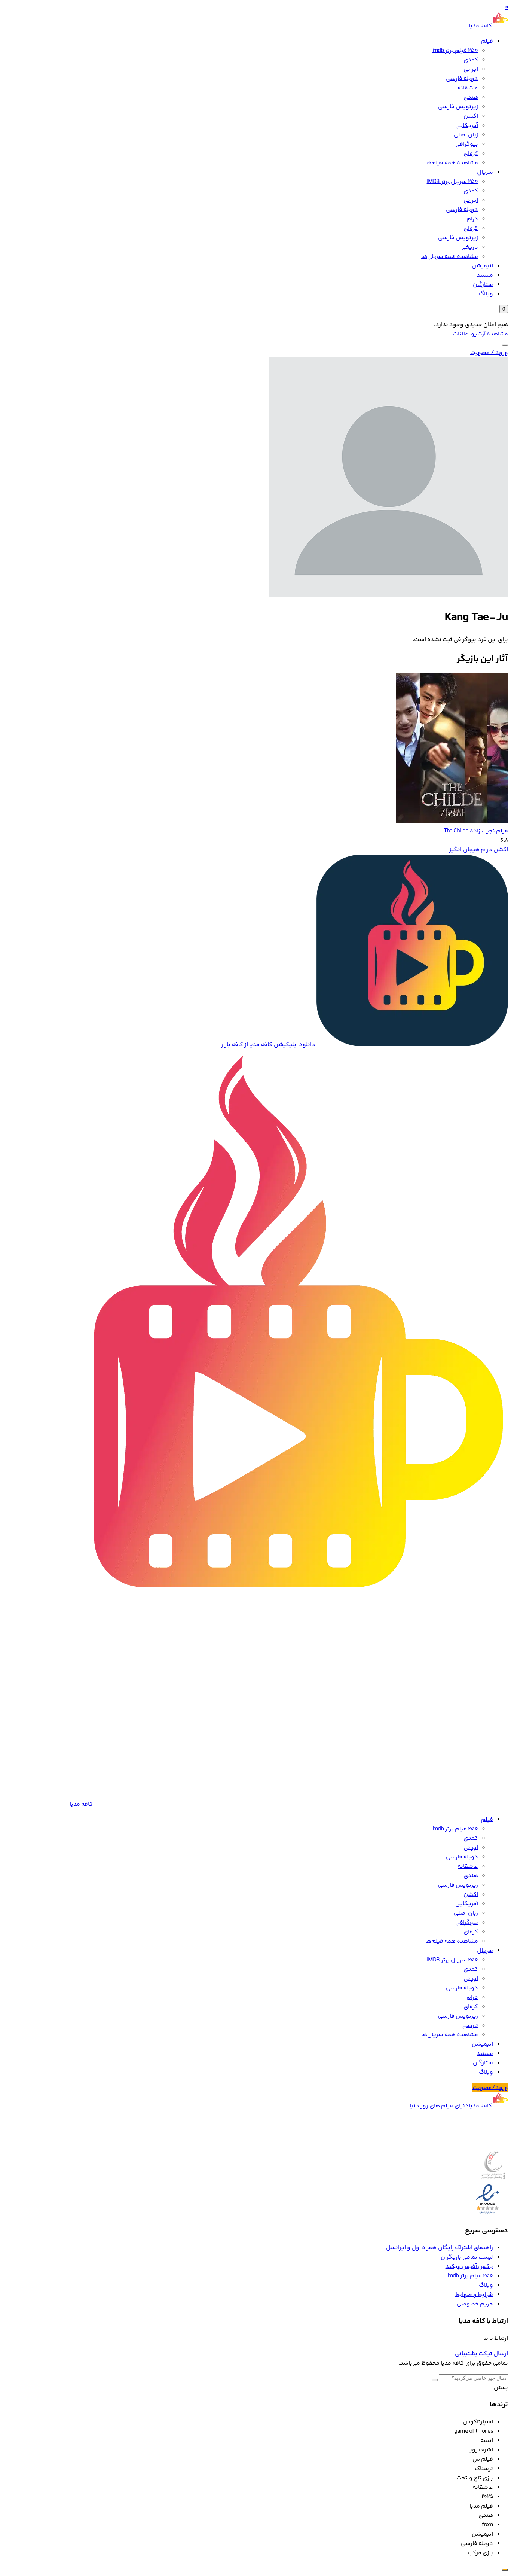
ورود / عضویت (489, 353)
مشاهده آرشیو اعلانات (480, 334)
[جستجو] (505, 345)
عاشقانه (468, 88)
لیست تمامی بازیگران (467, 2257)
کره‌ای (471, 154)
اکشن (471, 116)
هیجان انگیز (464, 850)
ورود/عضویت (490, 2088)
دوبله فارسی (462, 79)
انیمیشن (482, 266)
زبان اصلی (466, 135)
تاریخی (470, 247)
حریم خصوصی (475, 2304)
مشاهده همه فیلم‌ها (452, 163)
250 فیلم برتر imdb (455, 51)
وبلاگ (486, 294)
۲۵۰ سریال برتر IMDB (452, 182)
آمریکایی (467, 126)
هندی (471, 98)
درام (472, 219)
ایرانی (471, 69)
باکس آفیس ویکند (469, 2267)
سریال (485, 172)
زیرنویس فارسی (458, 107)
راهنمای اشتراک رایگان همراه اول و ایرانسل (440, 2248)
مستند (485, 275)
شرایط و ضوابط (474, 2295)
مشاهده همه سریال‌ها (450, 257)
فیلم (487, 41)
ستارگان (483, 285)
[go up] (505, 2570)
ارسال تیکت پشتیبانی (481, 2354)
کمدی (471, 60)
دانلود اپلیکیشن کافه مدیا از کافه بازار (268, 1045)
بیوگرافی (467, 144)
